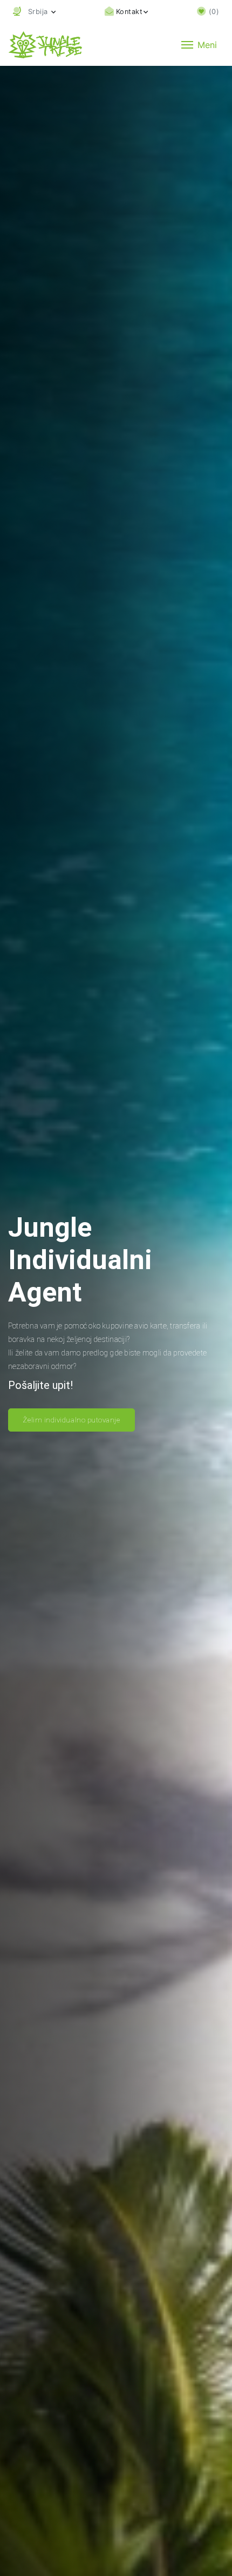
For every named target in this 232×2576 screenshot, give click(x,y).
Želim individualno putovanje (71, 1420)
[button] (34, 12)
